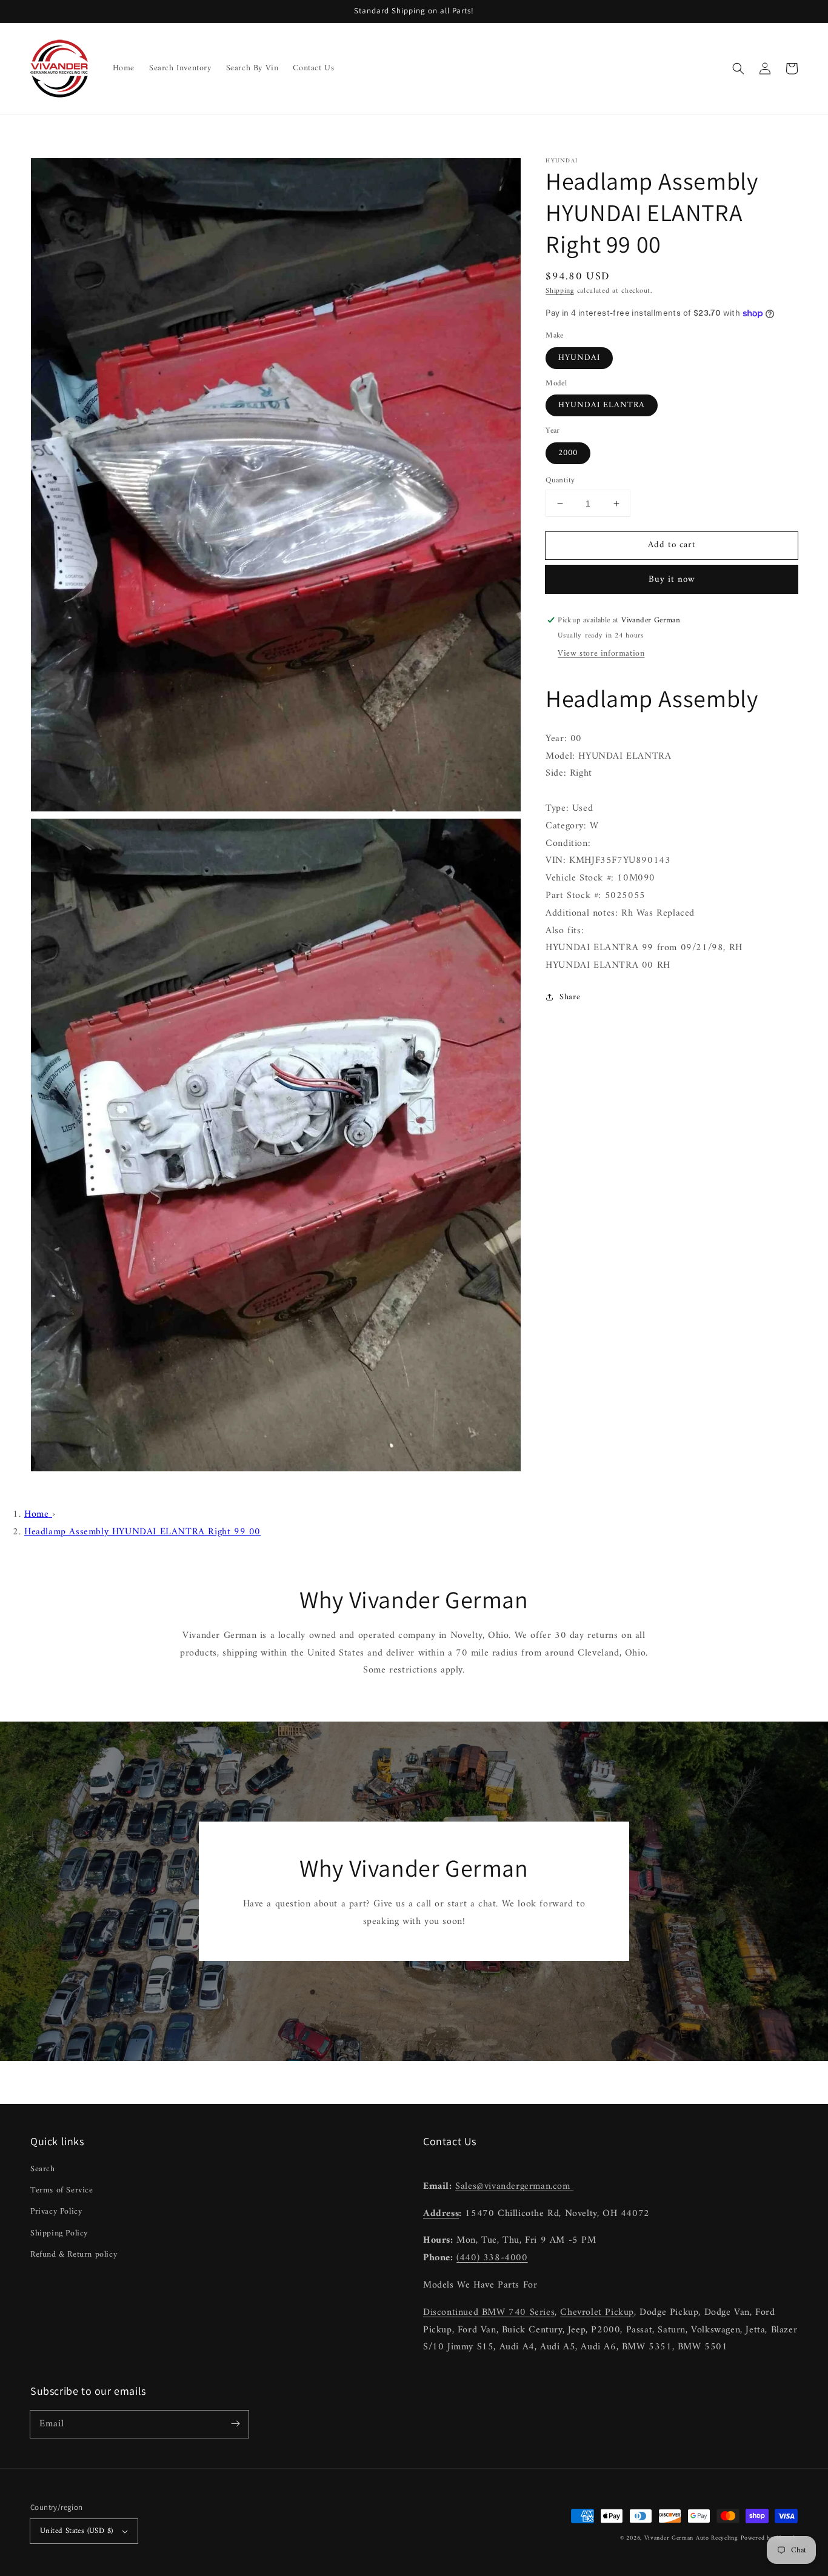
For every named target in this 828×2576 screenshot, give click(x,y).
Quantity (560, 481)
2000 (568, 453)
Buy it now (672, 580)
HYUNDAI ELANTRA (602, 405)
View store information (601, 654)
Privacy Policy (56, 2212)
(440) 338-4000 (492, 2258)
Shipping (560, 291)
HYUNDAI (579, 358)
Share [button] (570, 997)
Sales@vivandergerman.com (514, 2186)
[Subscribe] (235, 2424)
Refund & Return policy (74, 2255)
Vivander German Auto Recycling (691, 2538)
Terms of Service (62, 2190)
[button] (738, 68)
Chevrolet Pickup (597, 2312)
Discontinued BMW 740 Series (489, 2312)
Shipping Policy (59, 2233)
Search (43, 2169)
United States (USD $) (76, 2531)
